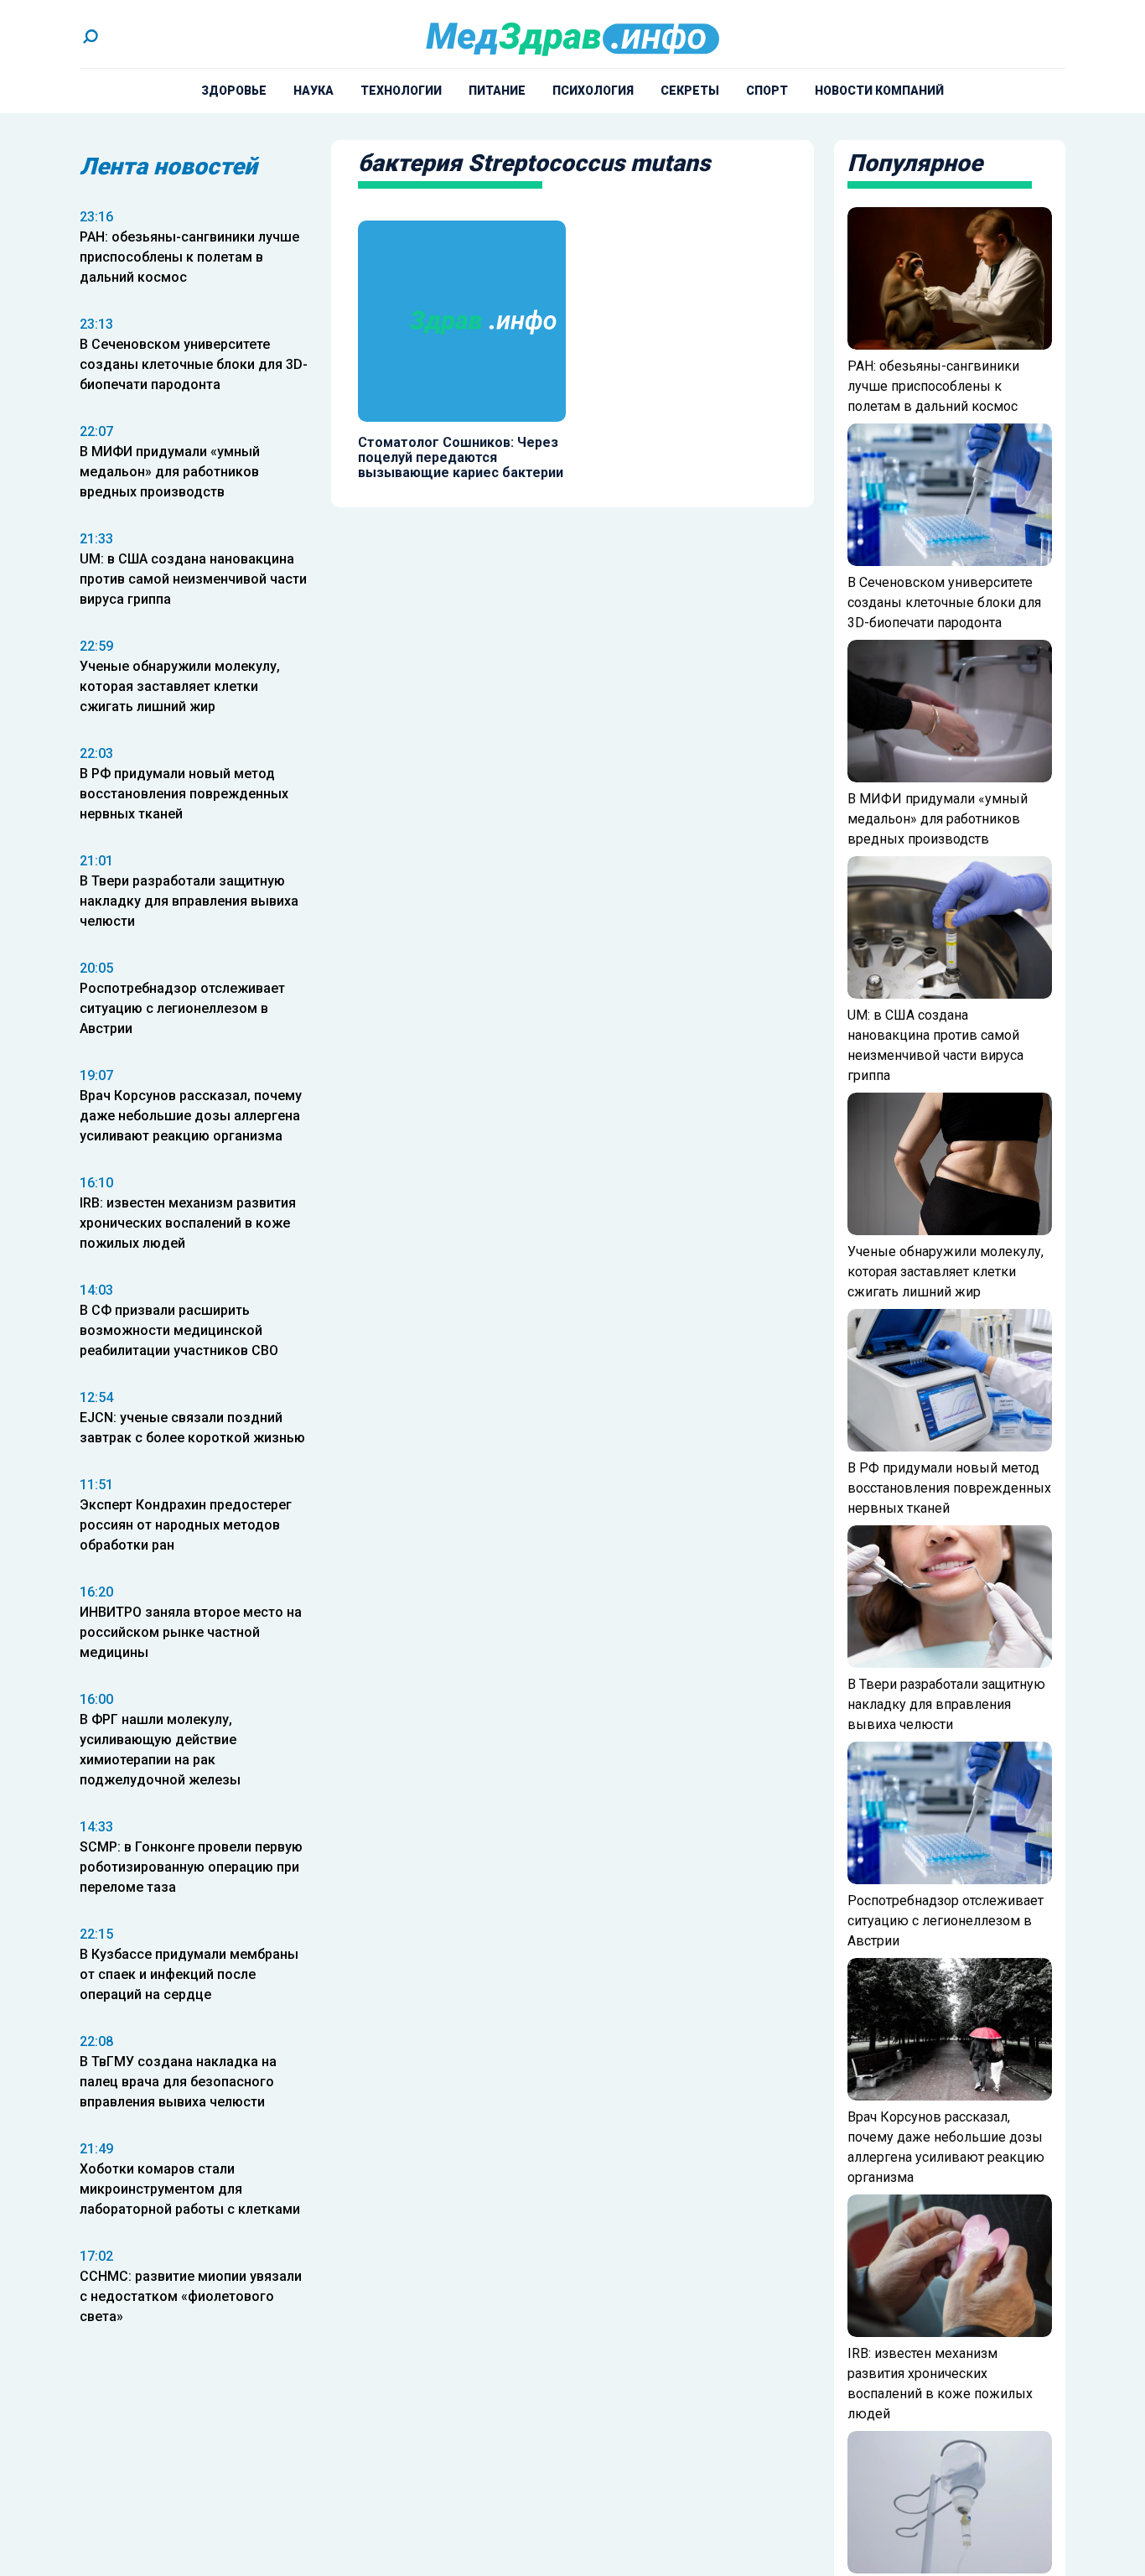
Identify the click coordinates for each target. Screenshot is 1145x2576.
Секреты (690, 91)
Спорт (767, 91)
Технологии (401, 91)
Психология (593, 91)
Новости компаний (879, 91)
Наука (313, 91)
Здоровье (234, 91)
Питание (497, 91)
